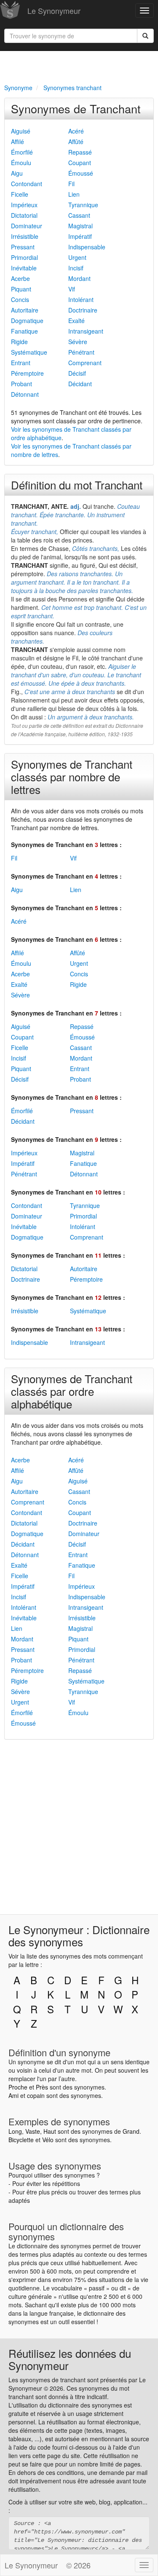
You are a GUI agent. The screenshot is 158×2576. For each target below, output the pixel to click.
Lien (74, 194)
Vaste (33, 2131)
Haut (50, 2131)
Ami (13, 2095)
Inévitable (24, 268)
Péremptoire (27, 373)
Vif (72, 289)
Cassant (79, 215)
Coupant (80, 163)
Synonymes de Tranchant (76, 108)
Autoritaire (25, 310)
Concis (20, 299)
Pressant (23, 247)
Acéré (76, 131)
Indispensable (87, 247)
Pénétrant (81, 352)
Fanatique (24, 331)
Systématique (29, 352)
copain (36, 2095)
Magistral (80, 226)
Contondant (27, 184)
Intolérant (81, 299)
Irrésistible (25, 236)
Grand (131, 2131)
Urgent (77, 257)
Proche (18, 2087)
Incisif (76, 268)
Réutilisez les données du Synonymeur (70, 2359)
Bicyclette (21, 2140)
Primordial (24, 257)
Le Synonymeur (54, 11)
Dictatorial (24, 215)
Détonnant (25, 394)
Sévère (78, 342)
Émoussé (81, 173)
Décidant (80, 384)
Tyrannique (83, 205)
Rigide (19, 342)
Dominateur (27, 226)
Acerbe (20, 278)
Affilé (17, 142)
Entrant (21, 363)
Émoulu (21, 163)
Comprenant (85, 363)
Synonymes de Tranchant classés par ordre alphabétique (72, 1391)
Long (15, 2131)
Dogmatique (27, 321)
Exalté (76, 321)
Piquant (21, 289)
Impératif (80, 236)
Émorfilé (22, 152)
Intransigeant (86, 331)
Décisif (77, 373)
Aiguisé (21, 131)
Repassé (80, 152)
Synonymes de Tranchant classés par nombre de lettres (72, 776)
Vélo (48, 2140)
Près (42, 2087)
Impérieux (24, 205)
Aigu (17, 173)
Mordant (79, 278)
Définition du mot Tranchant (77, 485)
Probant (21, 384)
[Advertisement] (79, 66)
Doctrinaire (83, 310)
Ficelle (20, 194)
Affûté (76, 142)
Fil (71, 184)
